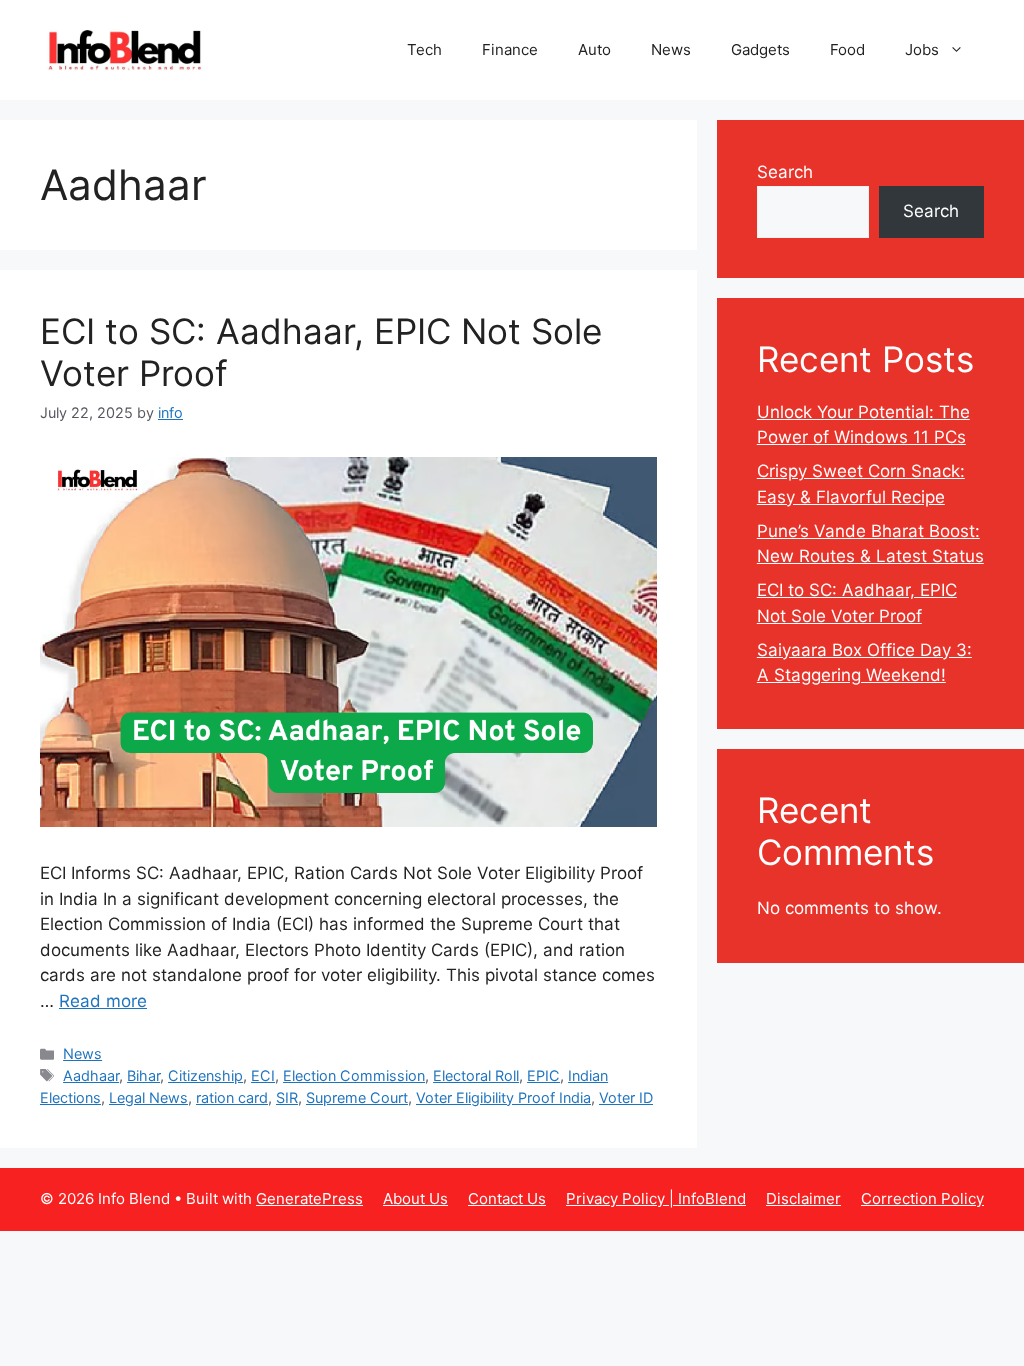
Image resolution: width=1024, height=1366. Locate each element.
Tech (424, 49)
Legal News (148, 1097)
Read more (103, 1001)
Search (785, 172)
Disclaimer (803, 1198)
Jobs (922, 49)
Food (847, 49)
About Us (415, 1198)
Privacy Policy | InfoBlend (656, 1198)
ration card (232, 1097)
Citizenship (205, 1075)
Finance (510, 49)
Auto (594, 49)
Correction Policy (922, 1198)
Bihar (143, 1075)
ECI (263, 1075)
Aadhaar (91, 1075)
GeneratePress (309, 1198)
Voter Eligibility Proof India (503, 1097)
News (671, 49)
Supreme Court (357, 1097)
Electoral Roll (476, 1075)
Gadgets (760, 49)
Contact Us (507, 1198)
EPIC (543, 1075)
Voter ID (626, 1097)
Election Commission (354, 1075)
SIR (287, 1097)
